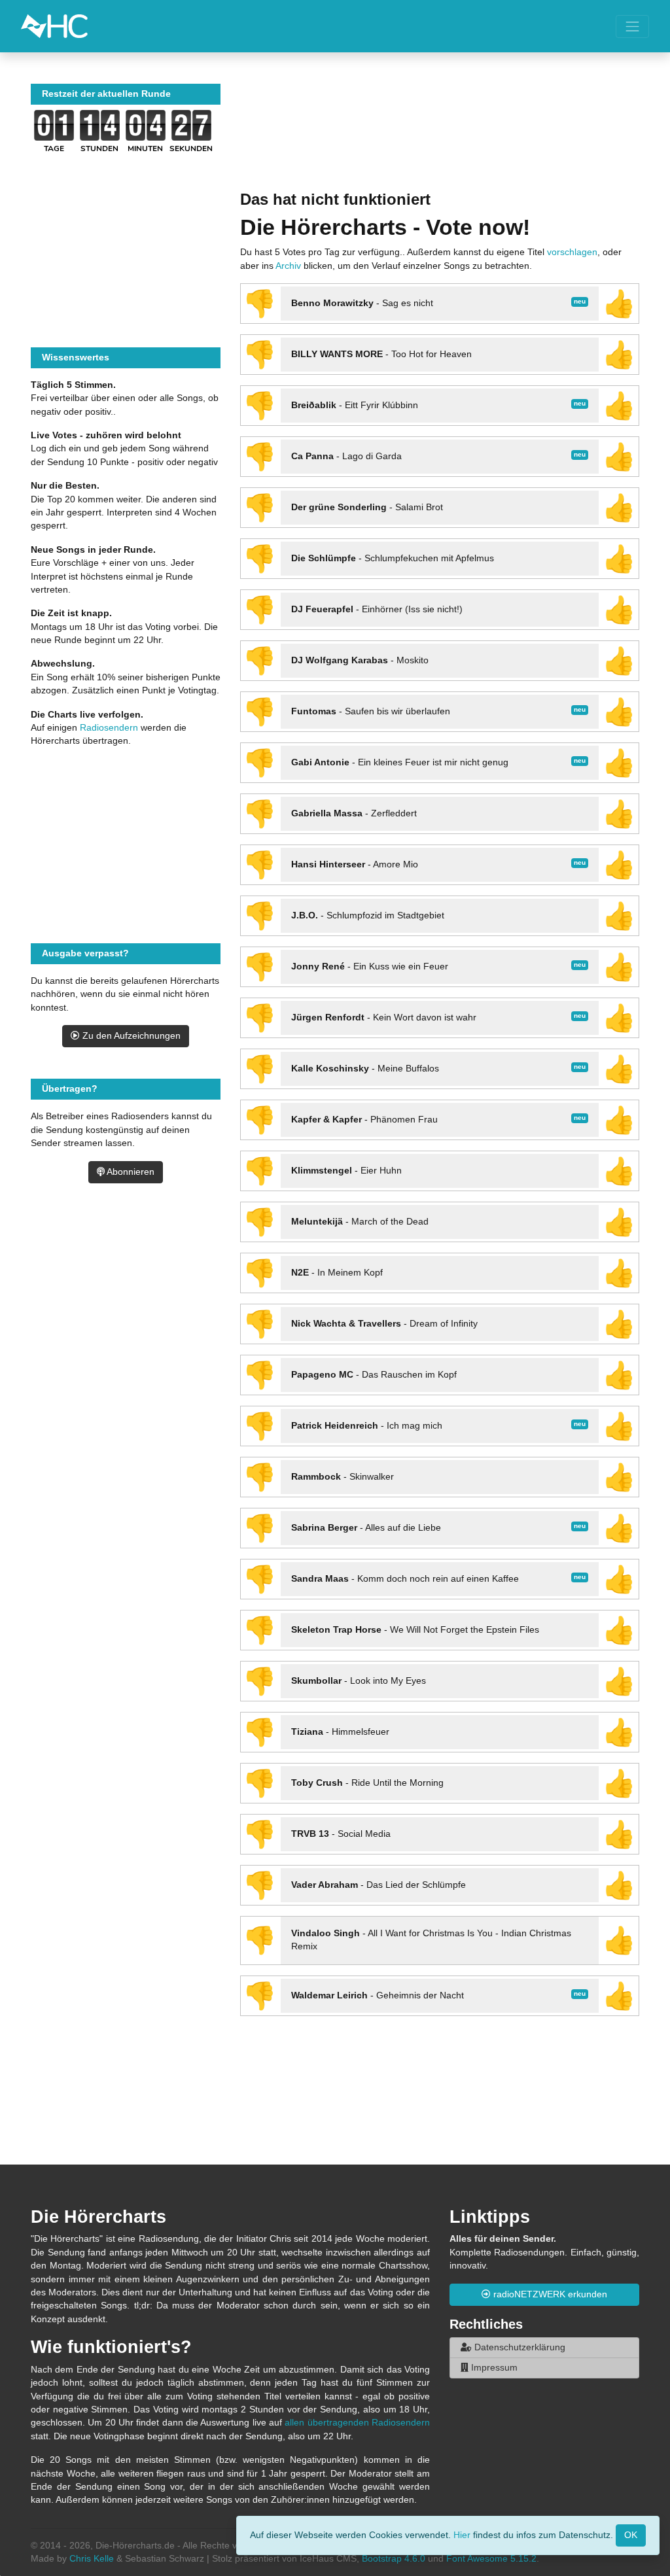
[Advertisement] (440, 137)
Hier (462, 2534)
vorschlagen (572, 252)
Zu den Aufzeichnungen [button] (130, 1036)
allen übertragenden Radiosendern (357, 2423)
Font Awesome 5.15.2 (491, 2559)
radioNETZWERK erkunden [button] (549, 2294)
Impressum (493, 2368)
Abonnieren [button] (130, 1172)
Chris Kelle (92, 2559)
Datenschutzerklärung (519, 2347)
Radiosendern (109, 728)
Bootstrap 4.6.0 (394, 2559)
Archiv (288, 266)
